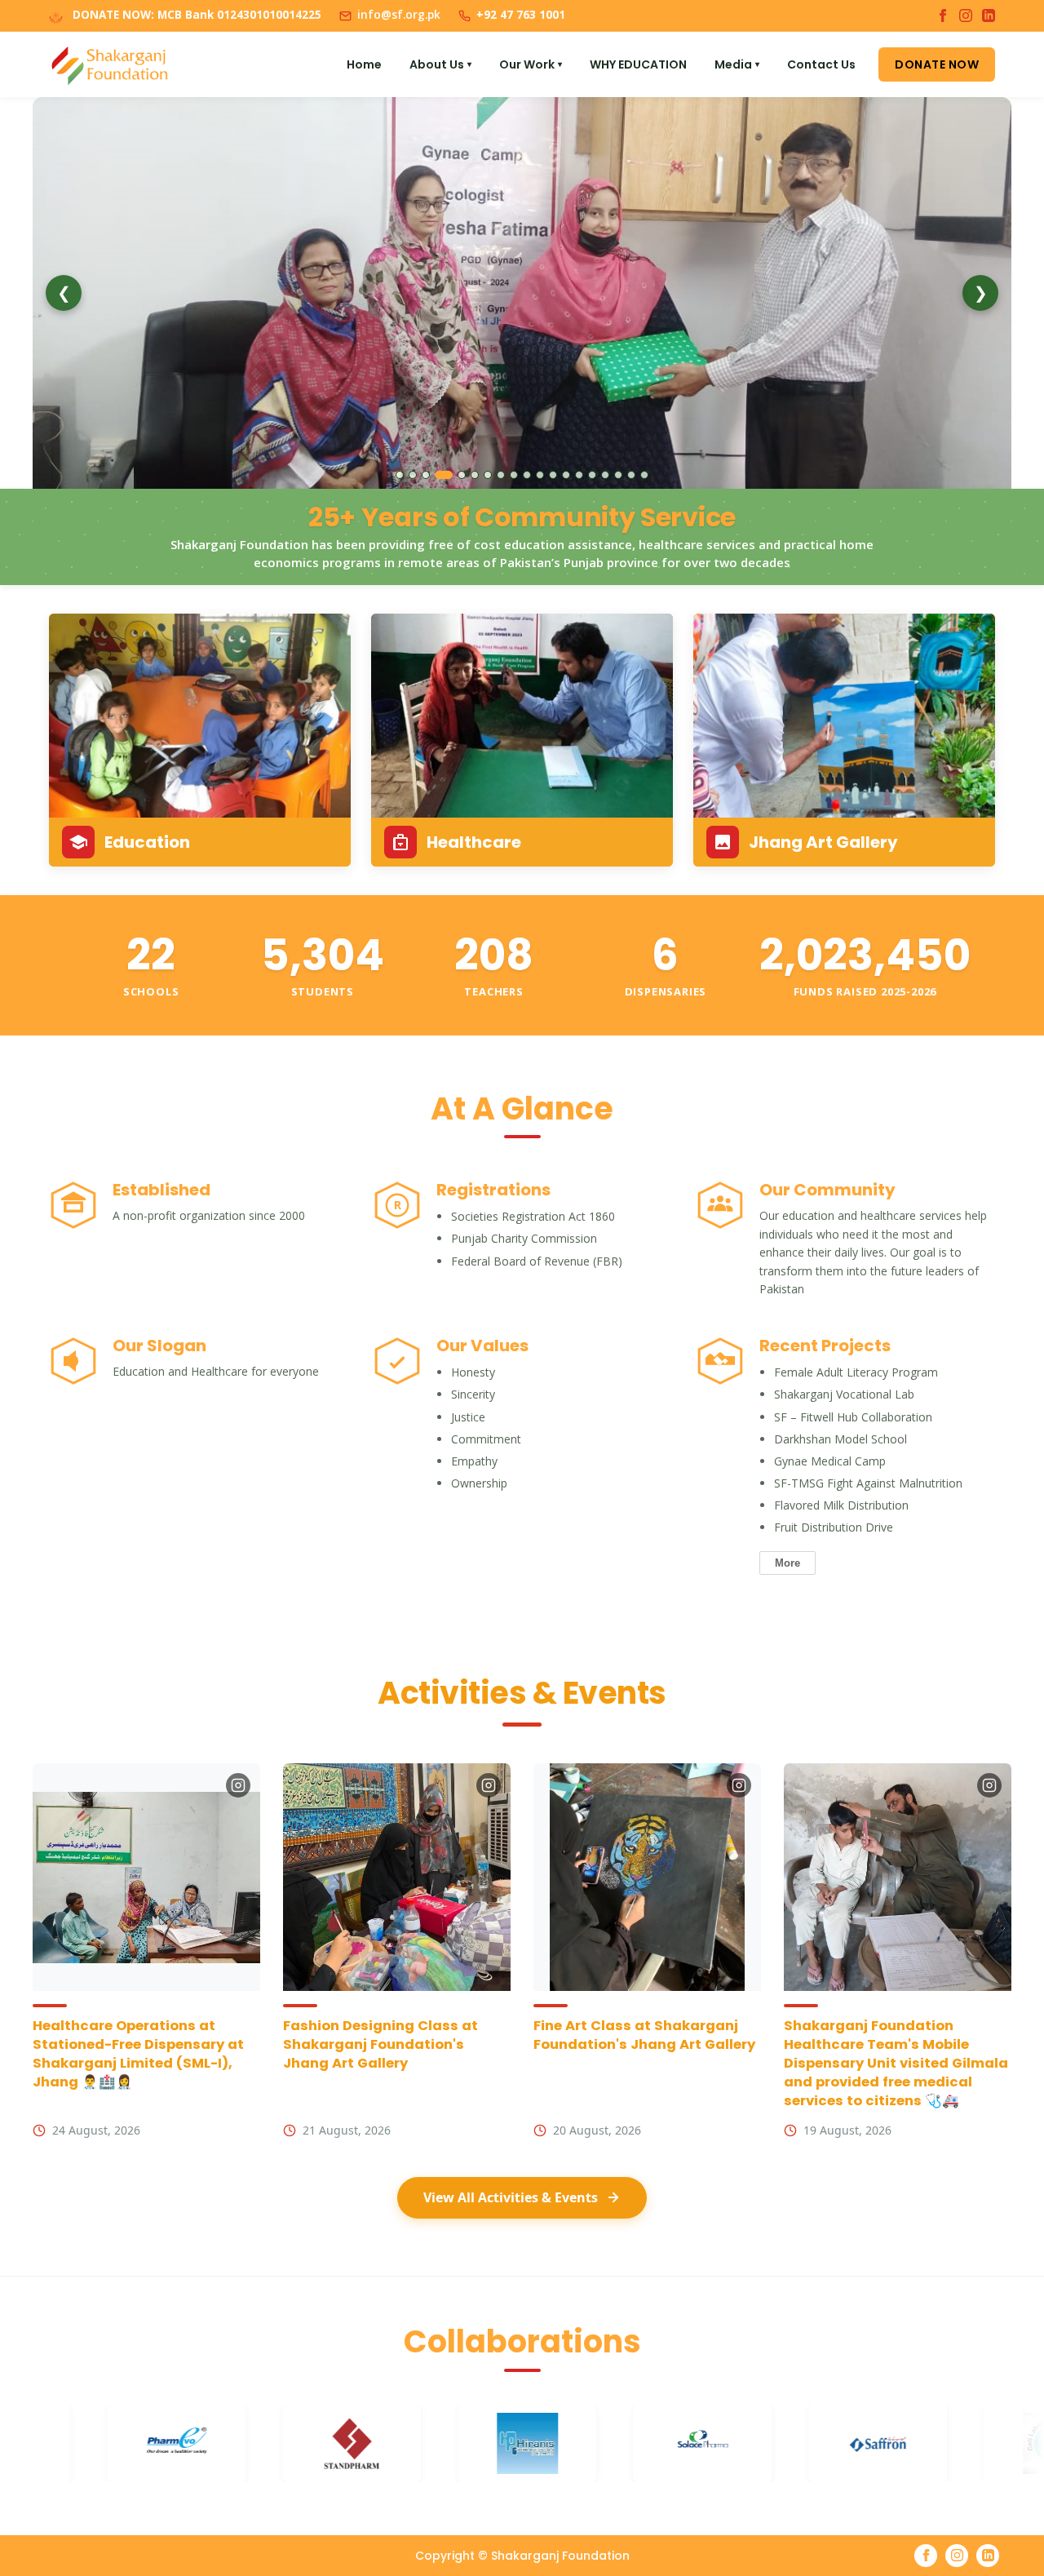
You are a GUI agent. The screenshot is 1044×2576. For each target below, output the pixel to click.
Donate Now (937, 64)
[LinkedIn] (989, 16)
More (787, 1563)
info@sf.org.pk (399, 15)
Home (364, 64)
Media (737, 64)
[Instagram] (966, 16)
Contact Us (821, 64)
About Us (440, 64)
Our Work (531, 64)
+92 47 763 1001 (521, 15)
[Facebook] (943, 16)
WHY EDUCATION (638, 64)
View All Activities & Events (511, 2197)
